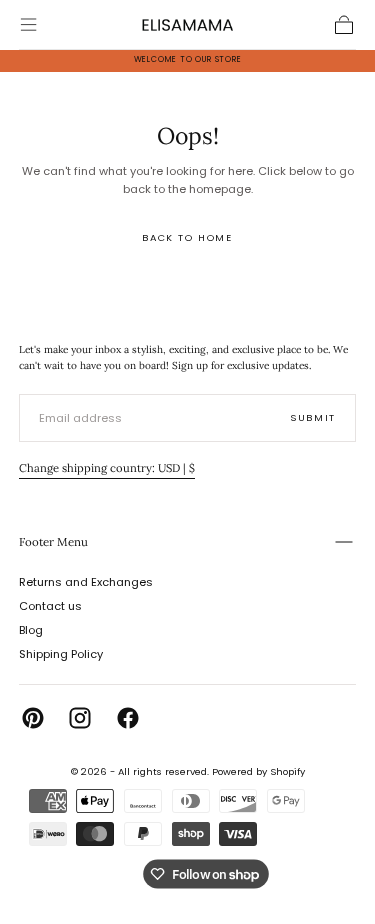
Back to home (187, 237)
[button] (28, 24)
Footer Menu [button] (53, 541)
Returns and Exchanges (86, 582)
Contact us (50, 606)
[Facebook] (128, 718)
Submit (313, 417)
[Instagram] (80, 718)
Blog (31, 630)
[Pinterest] (33, 718)
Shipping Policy (61, 654)
